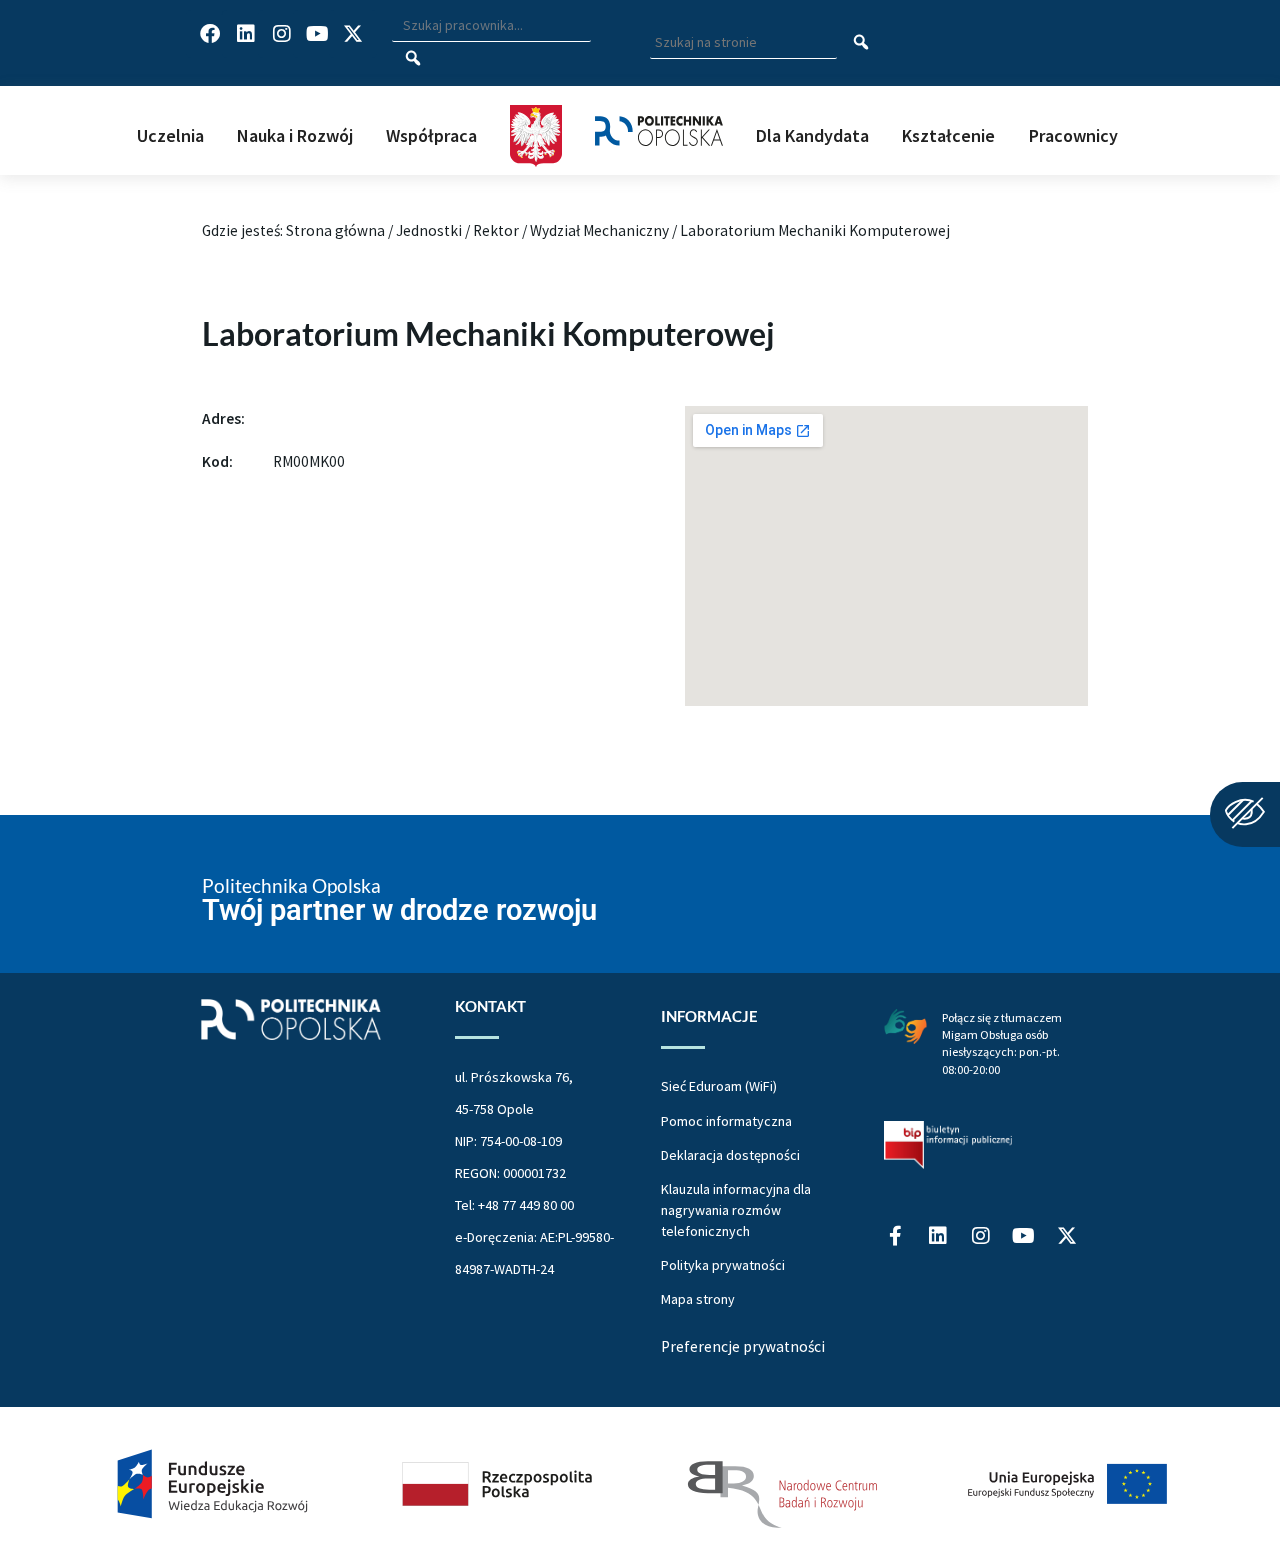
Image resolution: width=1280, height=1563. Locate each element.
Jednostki (429, 230)
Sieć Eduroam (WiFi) (719, 1086)
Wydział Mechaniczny (599, 230)
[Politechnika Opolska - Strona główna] (659, 110)
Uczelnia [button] (170, 135)
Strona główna (335, 230)
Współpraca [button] (431, 135)
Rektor (496, 230)
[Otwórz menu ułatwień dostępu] (1245, 814)
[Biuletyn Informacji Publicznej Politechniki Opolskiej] (948, 1145)
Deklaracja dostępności (730, 1155)
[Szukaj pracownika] (412, 59)
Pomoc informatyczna (726, 1121)
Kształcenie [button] (948, 135)
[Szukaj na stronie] (861, 43)
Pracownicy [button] (1073, 135)
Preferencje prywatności (743, 1346)
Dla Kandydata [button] (812, 135)
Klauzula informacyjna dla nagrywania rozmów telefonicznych (736, 1210)
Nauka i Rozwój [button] (295, 135)
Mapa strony (698, 1299)
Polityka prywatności (723, 1265)
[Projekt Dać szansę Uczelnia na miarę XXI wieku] (640, 1485)
